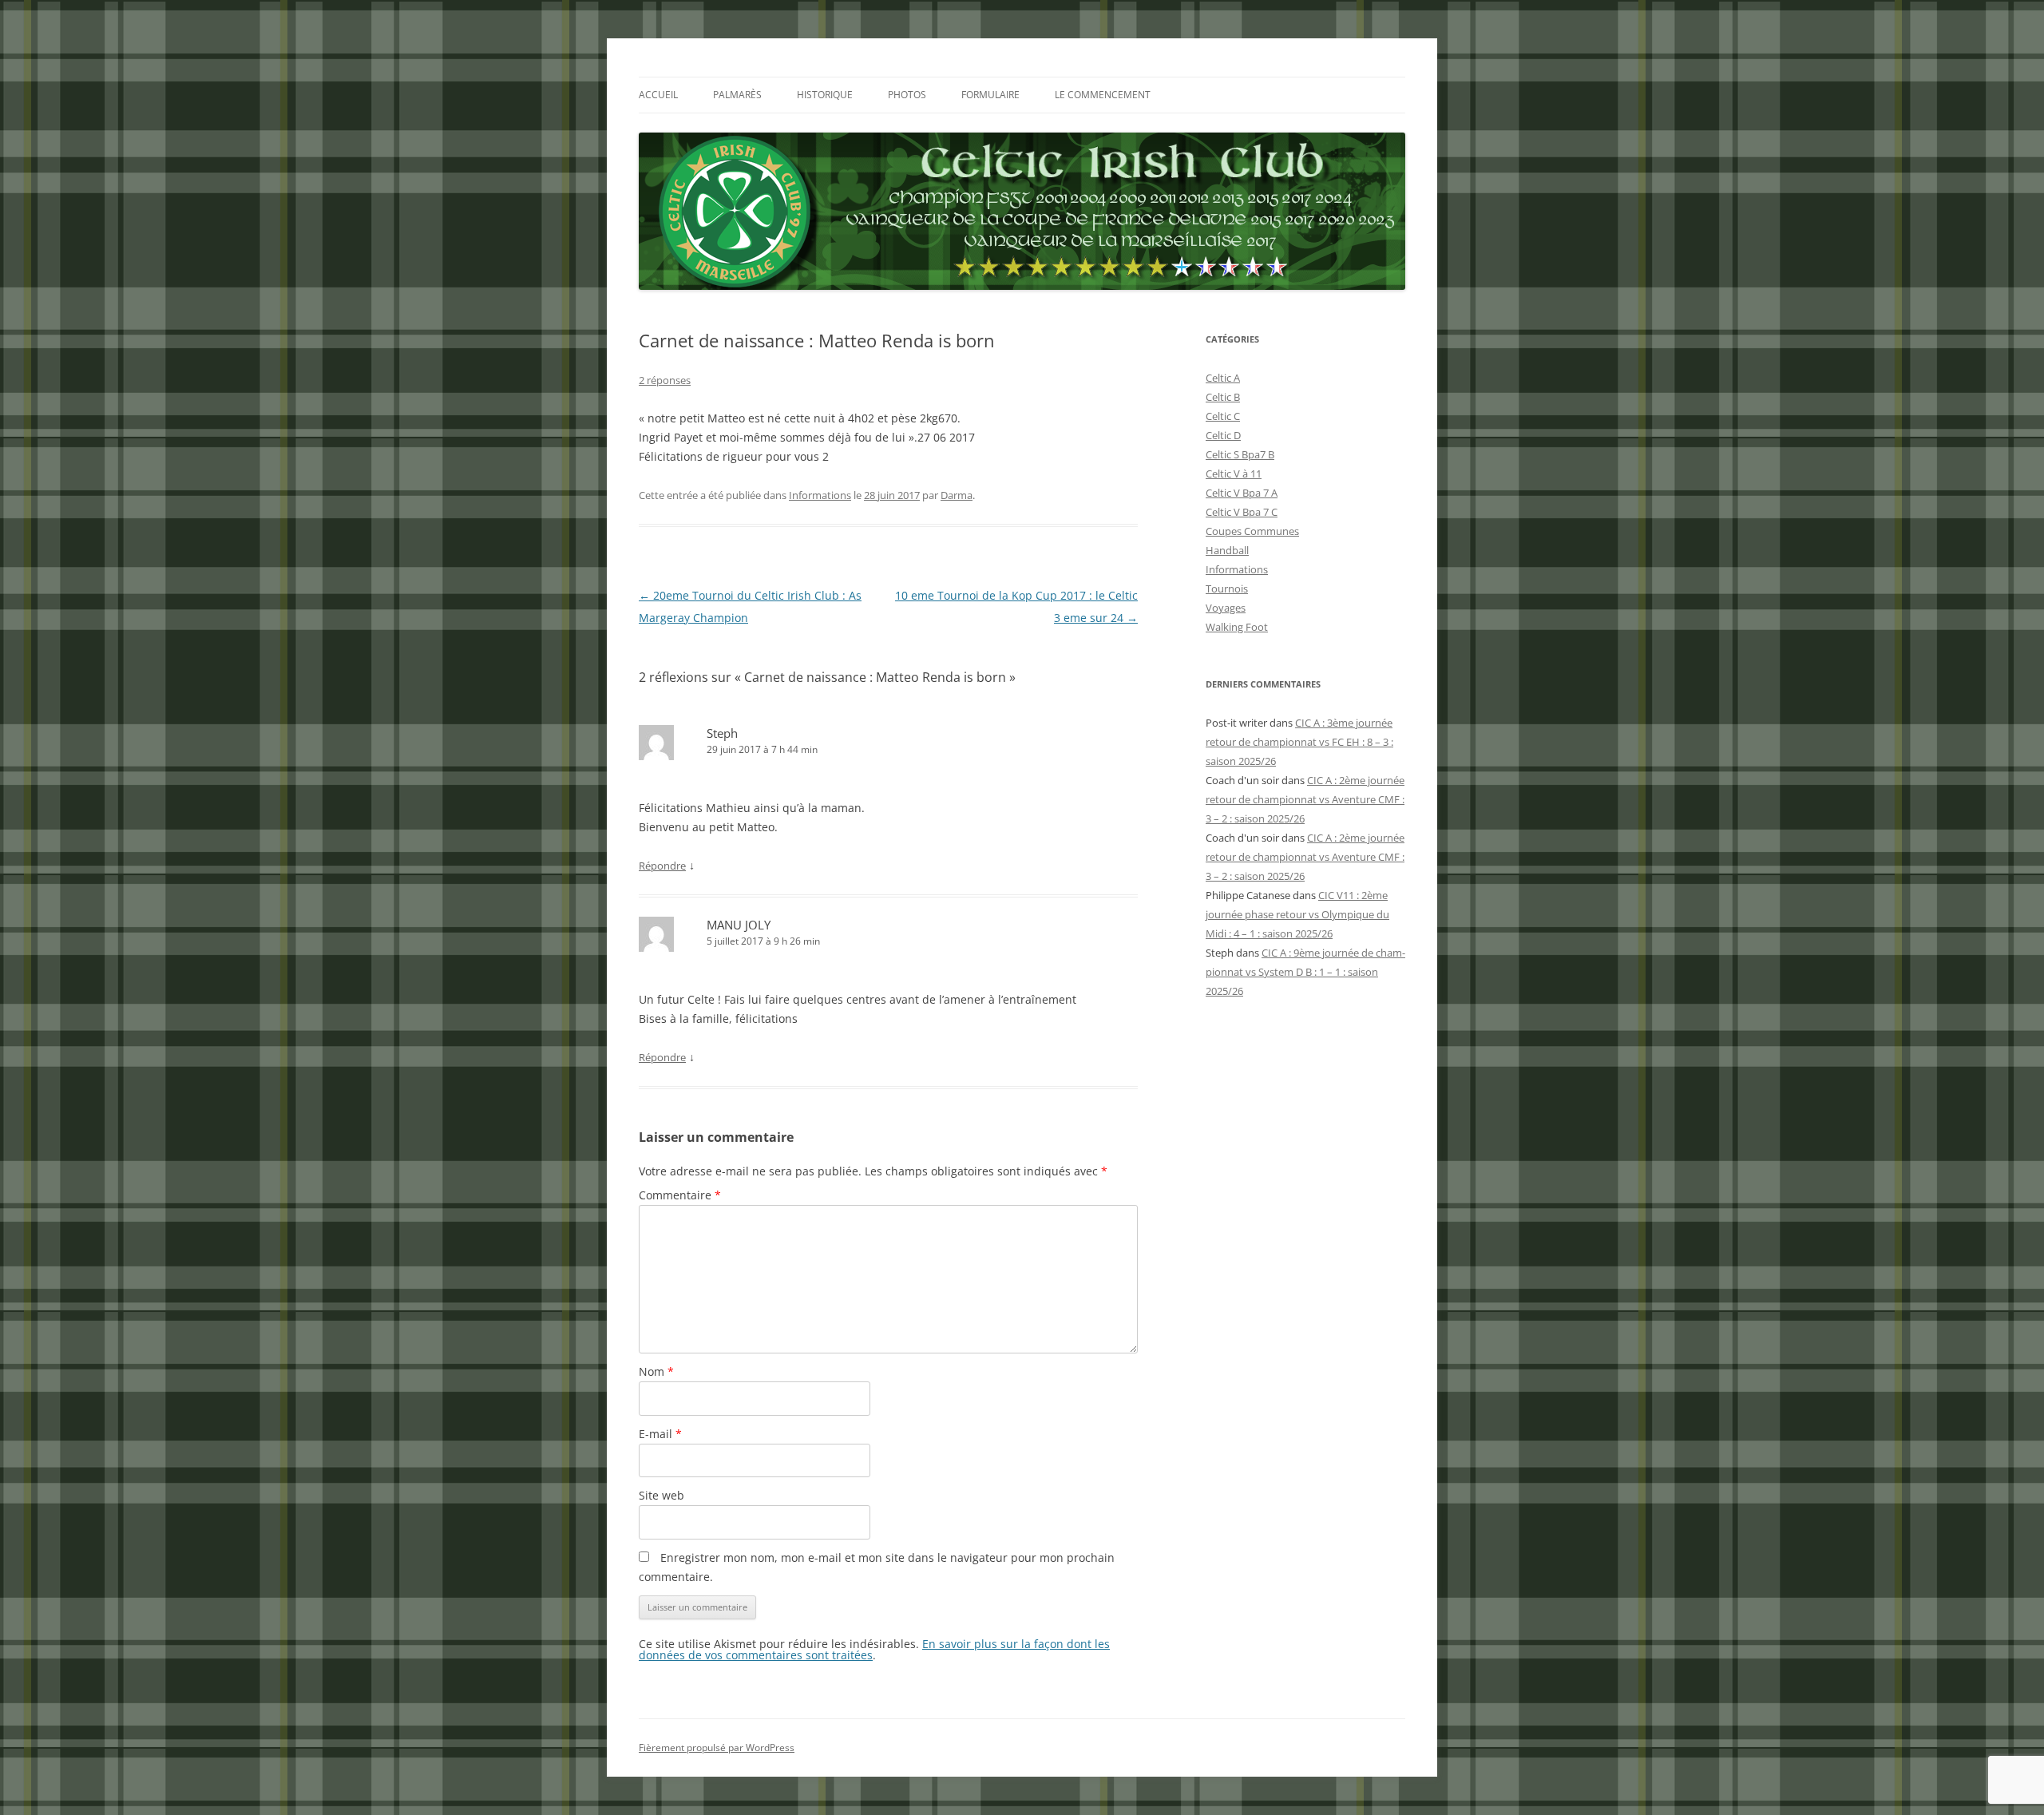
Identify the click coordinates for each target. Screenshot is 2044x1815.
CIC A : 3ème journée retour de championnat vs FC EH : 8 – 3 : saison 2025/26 (1299, 742)
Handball (1227, 550)
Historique (825, 95)
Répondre (662, 866)
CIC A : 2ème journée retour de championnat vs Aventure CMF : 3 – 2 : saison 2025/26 (1305, 799)
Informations (820, 495)
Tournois (1227, 588)
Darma (957, 495)
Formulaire (990, 95)
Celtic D (1223, 435)
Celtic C (1223, 416)
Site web (662, 1495)
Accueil (658, 95)
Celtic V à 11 (1234, 474)
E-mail (660, 1434)
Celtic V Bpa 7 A (1242, 493)
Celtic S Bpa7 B (1240, 454)
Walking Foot (1237, 627)
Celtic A (1223, 378)
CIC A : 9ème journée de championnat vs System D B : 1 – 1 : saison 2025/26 (1305, 972)
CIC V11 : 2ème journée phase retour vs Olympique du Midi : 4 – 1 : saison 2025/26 (1297, 914)
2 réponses (665, 380)
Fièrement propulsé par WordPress (717, 1748)
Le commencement (1103, 95)
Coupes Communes (1252, 531)
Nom (656, 1371)
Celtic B (1223, 397)
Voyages (1226, 608)
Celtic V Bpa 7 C (1242, 512)
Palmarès (737, 95)
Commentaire (680, 1195)
